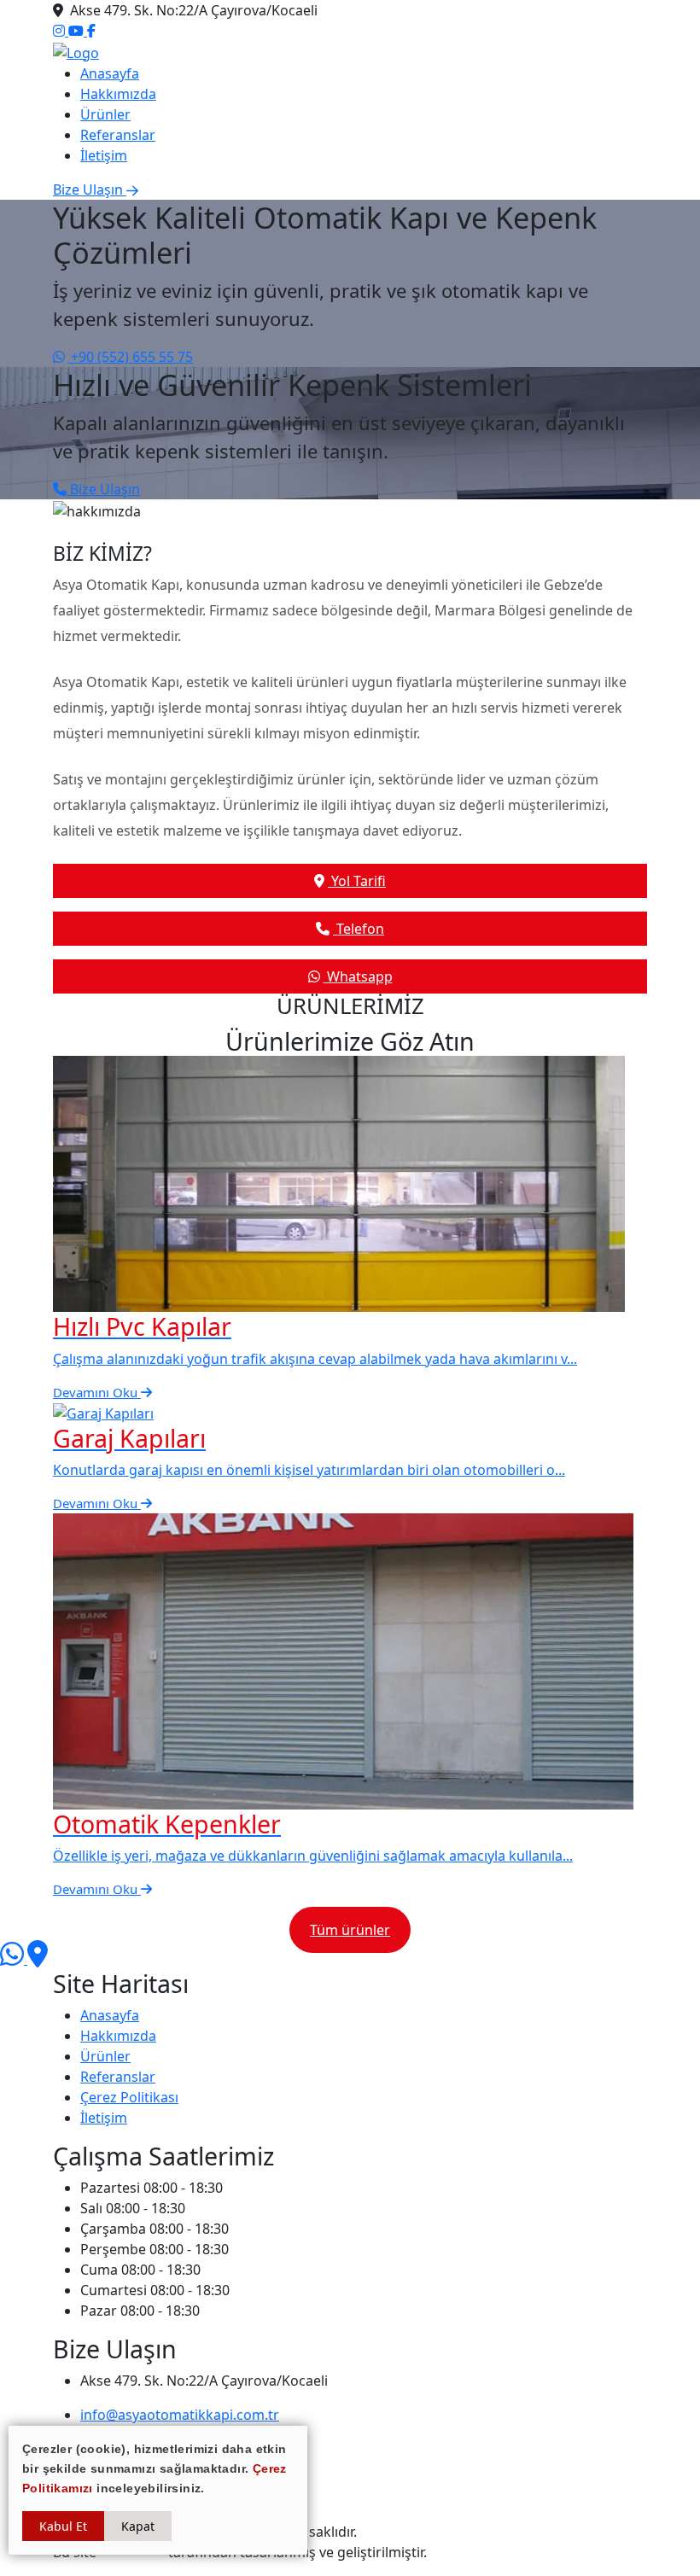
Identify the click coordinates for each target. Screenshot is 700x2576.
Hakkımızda (118, 94)
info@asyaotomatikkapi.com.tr (180, 2415)
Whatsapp (358, 976)
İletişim (104, 155)
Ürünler (105, 114)
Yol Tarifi (357, 881)
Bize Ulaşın (103, 489)
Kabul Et (63, 2526)
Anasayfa (110, 73)
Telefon (359, 929)
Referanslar (118, 135)
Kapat (138, 2526)
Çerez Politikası (129, 2097)
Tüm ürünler (350, 1930)
